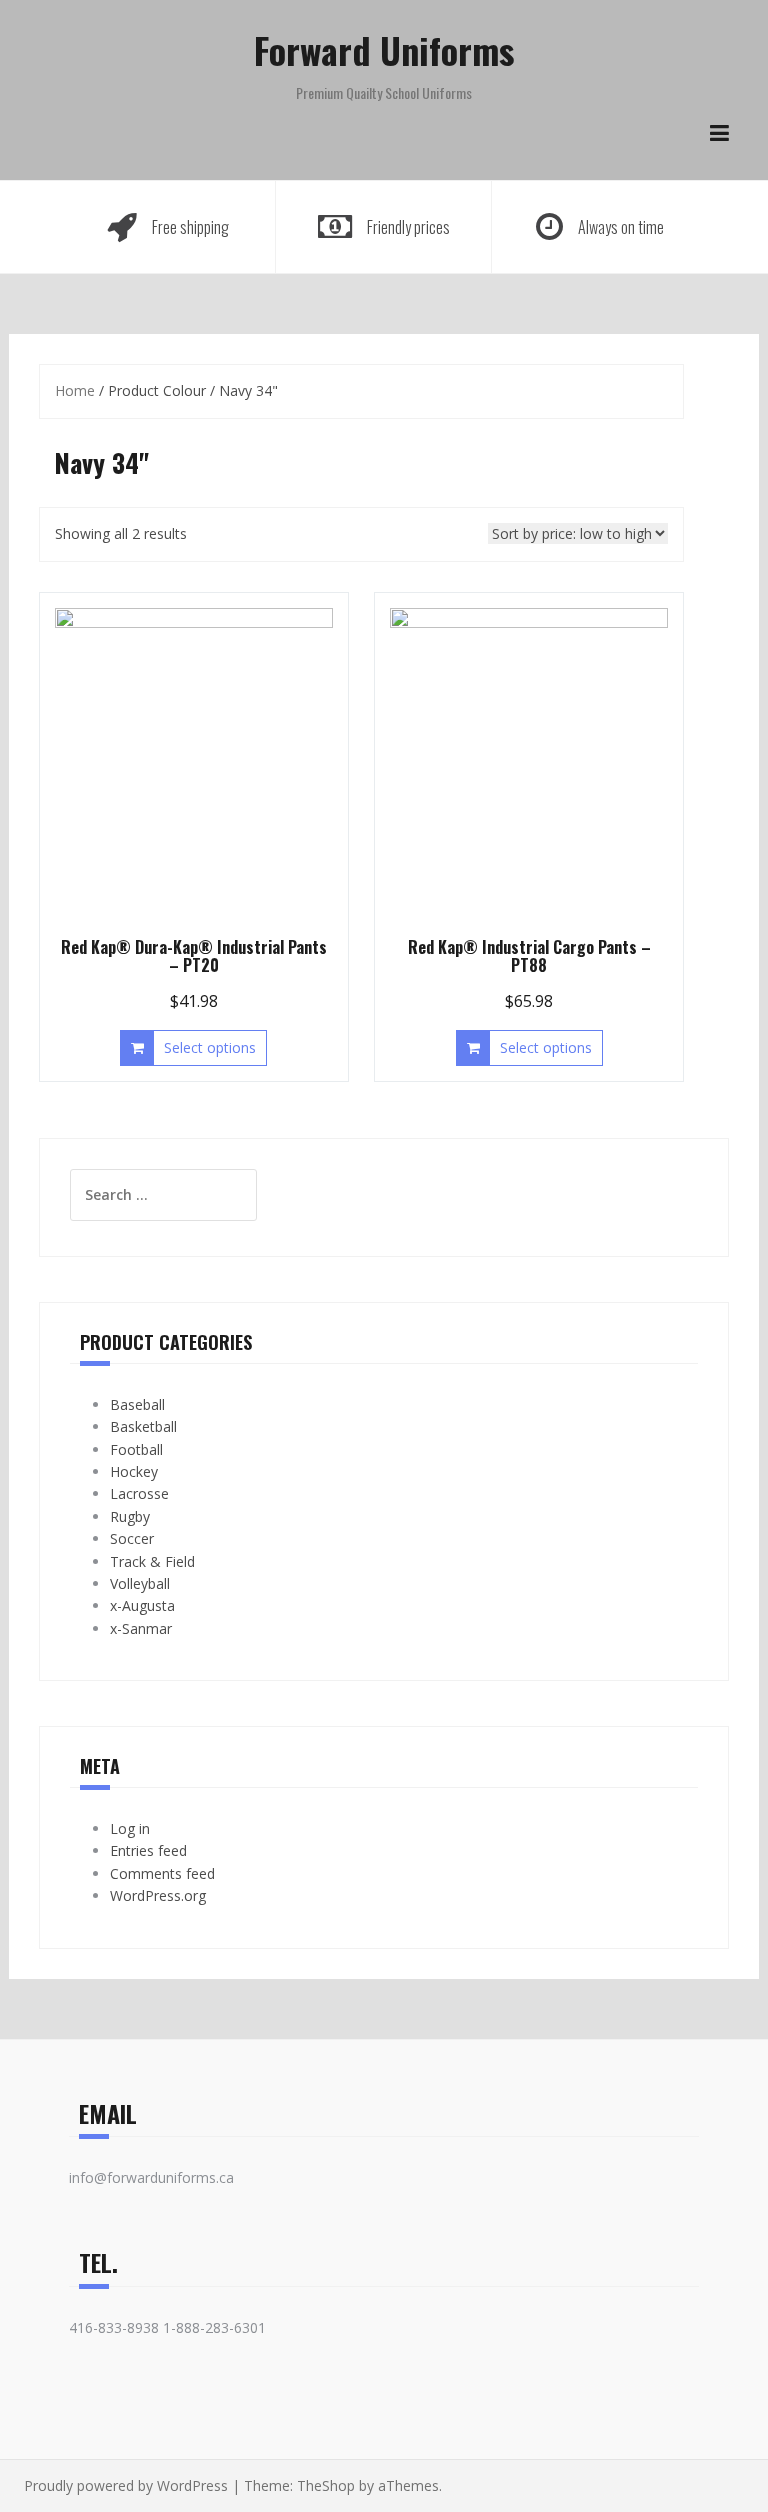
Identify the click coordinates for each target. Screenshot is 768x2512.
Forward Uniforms (384, 49)
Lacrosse (139, 1493)
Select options (210, 1047)
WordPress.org (158, 1895)
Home (75, 390)
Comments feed (162, 1873)
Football (136, 1449)
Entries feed (148, 1850)
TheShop (326, 2485)
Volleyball (140, 1583)
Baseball (137, 1404)
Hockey (134, 1471)
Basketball (143, 1426)
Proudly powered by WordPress (126, 2485)
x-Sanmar (141, 1628)
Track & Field (152, 1561)
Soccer (132, 1538)
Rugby (130, 1516)
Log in (130, 1828)
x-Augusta (142, 1605)
